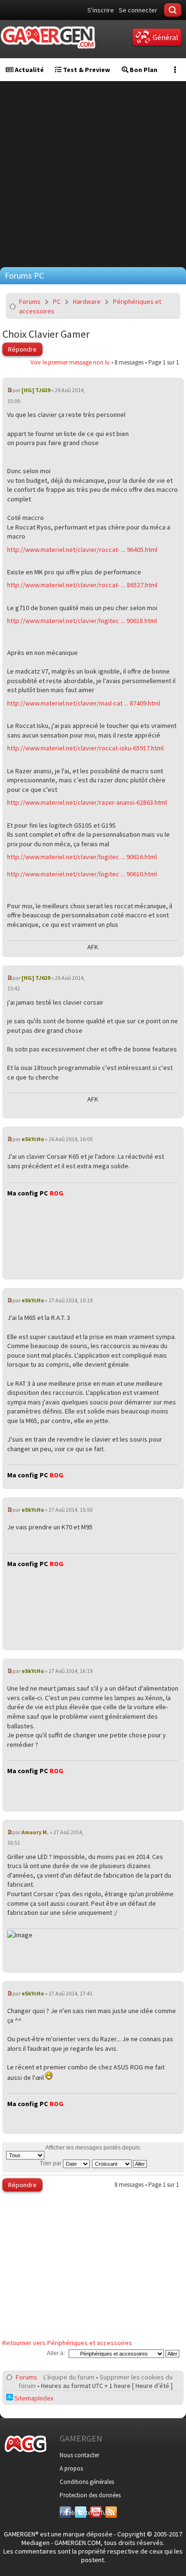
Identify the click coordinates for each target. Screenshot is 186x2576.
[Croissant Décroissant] (120, 2163)
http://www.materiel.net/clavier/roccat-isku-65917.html (85, 748)
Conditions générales (87, 2482)
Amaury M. (35, 1832)
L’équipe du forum (69, 2377)
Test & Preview (86, 70)
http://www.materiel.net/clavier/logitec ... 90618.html (82, 621)
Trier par (51, 2163)
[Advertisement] (93, 174)
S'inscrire (101, 10)
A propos (71, 2468)
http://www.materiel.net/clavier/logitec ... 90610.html (82, 874)
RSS (110, 2513)
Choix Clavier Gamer (46, 334)
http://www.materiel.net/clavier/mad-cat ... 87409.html (84, 703)
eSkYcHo (33, 1139)
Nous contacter (79, 2455)
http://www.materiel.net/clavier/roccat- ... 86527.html (82, 585)
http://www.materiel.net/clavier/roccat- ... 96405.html (82, 550)
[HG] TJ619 (36, 390)
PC (57, 301)
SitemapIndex (33, 2398)
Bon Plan (143, 70)
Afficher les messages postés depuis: (93, 2148)
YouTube (96, 2513)
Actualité (29, 70)
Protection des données (90, 2495)
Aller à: (56, 2353)
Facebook (65, 2513)
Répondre (22, 349)
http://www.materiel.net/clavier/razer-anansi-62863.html (87, 802)
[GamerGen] (48, 37)
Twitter (81, 2513)
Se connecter (138, 10)
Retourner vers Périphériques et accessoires (67, 2343)
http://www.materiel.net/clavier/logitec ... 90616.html (82, 857)
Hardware (87, 301)
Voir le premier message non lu (70, 362)
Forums (30, 301)
